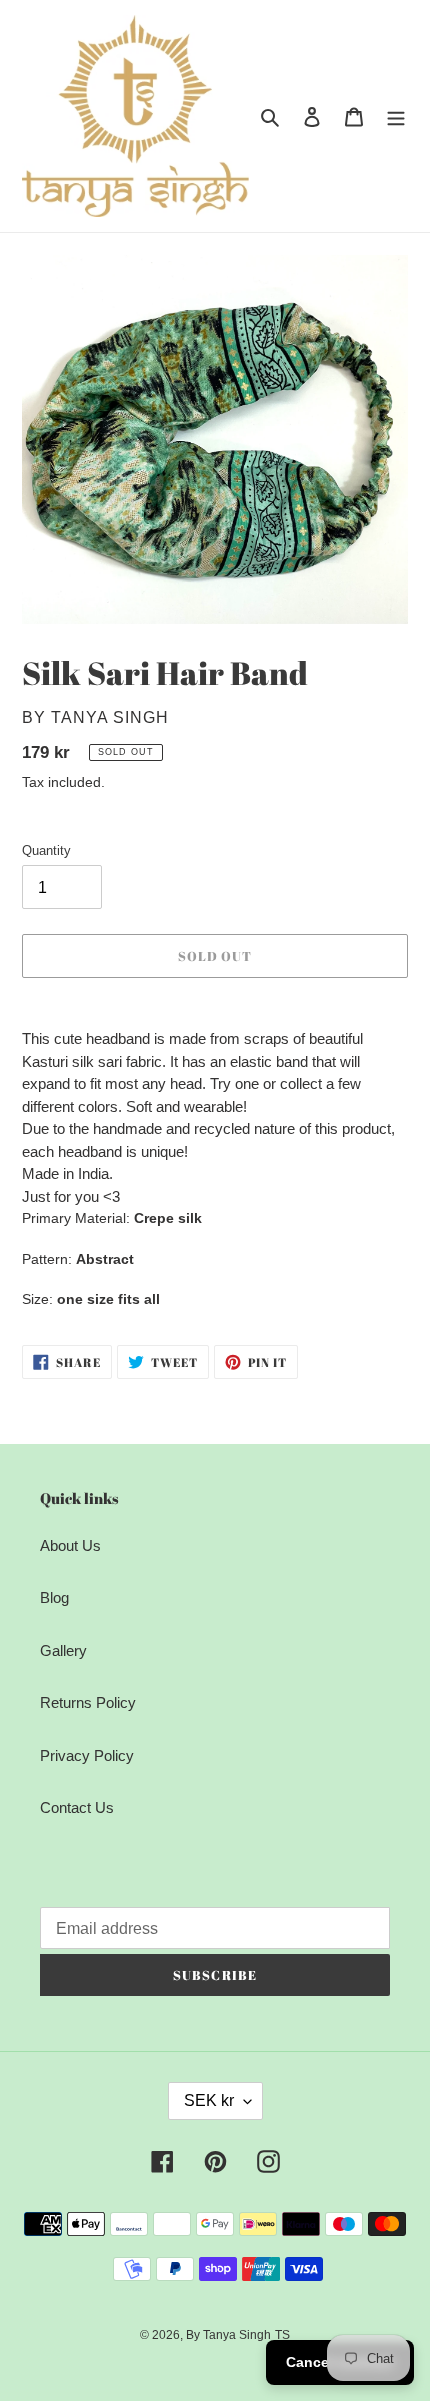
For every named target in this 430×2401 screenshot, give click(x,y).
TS (282, 2335)
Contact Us (77, 1807)
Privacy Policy (87, 1755)
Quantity (46, 850)
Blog (54, 1597)
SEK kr (209, 2100)
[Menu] (396, 116)
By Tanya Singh (228, 2335)
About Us (70, 1545)
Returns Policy (88, 1702)
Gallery (63, 1650)
